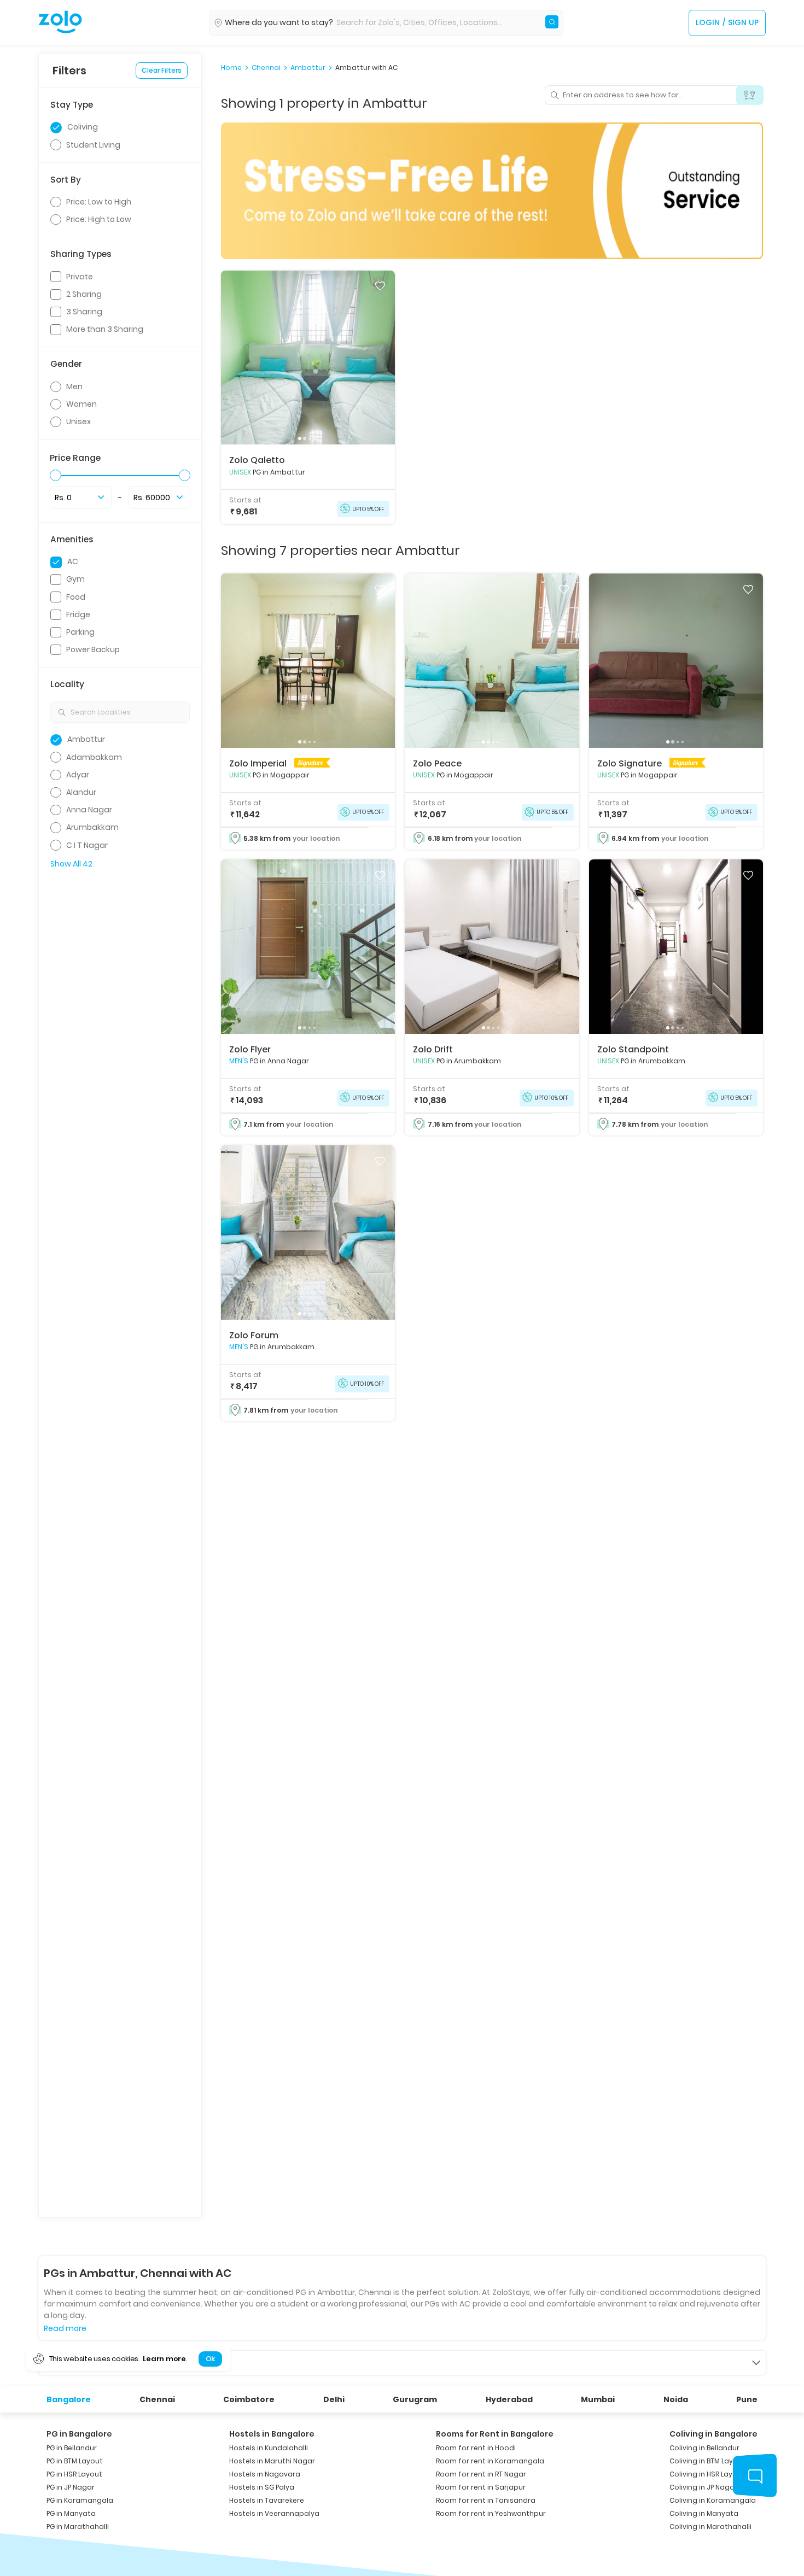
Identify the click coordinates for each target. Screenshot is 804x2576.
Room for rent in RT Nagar (481, 2474)
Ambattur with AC (366, 68)
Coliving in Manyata (704, 2513)
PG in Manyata (71, 2513)
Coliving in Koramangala (713, 2500)
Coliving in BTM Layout (707, 2461)
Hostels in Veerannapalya (274, 2513)
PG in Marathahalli (78, 2527)
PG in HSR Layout (74, 2474)
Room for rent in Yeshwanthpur (491, 2513)
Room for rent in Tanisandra (486, 2500)
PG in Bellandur (72, 2448)
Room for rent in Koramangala (490, 2461)
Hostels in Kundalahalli (269, 2448)
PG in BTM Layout (75, 2461)
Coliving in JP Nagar (703, 2487)
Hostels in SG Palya (262, 2487)
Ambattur (308, 68)
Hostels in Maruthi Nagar (272, 2461)
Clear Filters (162, 70)
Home (231, 68)
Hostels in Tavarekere (267, 2500)
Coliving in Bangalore (713, 2434)
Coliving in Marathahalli (710, 2527)
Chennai (266, 68)
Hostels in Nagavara (265, 2474)
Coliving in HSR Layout (707, 2474)
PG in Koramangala (80, 2500)
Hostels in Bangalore (272, 2434)
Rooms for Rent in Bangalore (495, 2434)
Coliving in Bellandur (704, 2448)
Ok (210, 2359)
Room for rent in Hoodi (476, 2448)
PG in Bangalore (79, 2434)
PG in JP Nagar (71, 2487)
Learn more (164, 2359)
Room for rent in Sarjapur (481, 2487)
